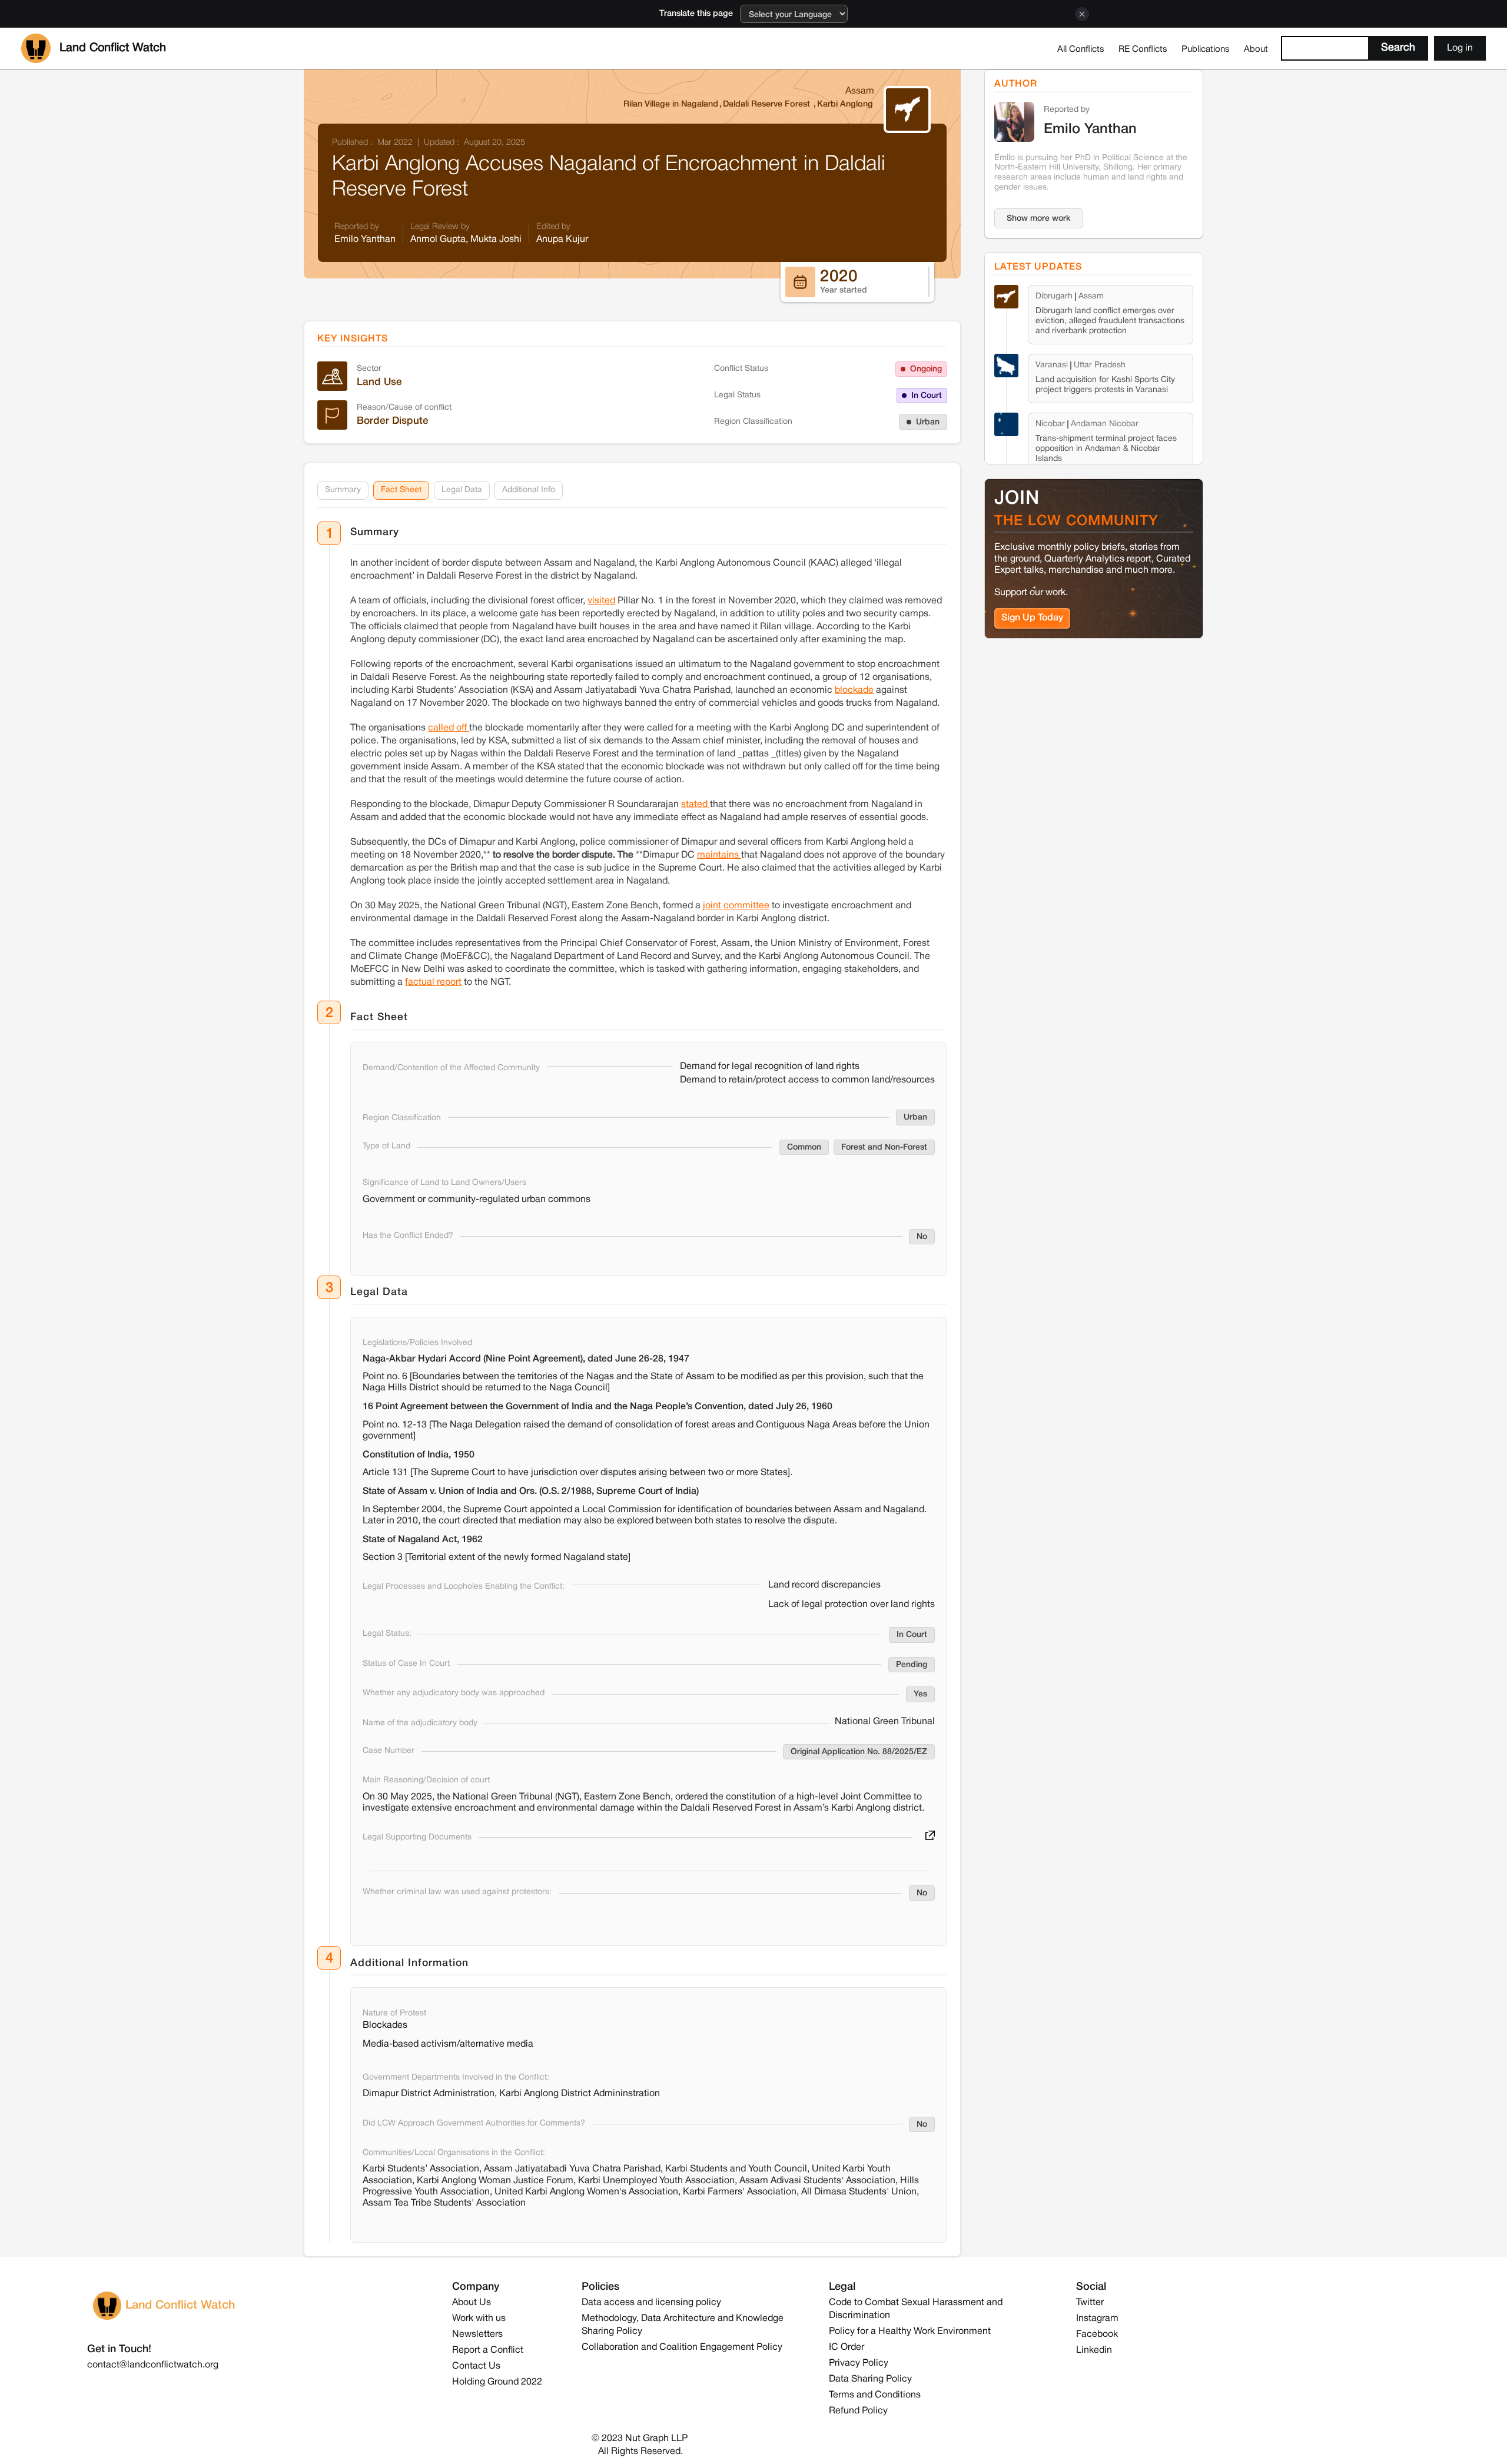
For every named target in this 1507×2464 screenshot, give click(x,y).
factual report (433, 982)
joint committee (736, 906)
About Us (472, 2303)
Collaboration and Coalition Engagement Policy (682, 2347)
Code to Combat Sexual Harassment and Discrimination (916, 2309)
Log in (1460, 48)
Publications (1206, 49)
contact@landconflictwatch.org (153, 2365)
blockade (854, 690)
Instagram (1097, 2319)
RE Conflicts (1143, 49)
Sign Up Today (1032, 618)
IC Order (847, 2347)
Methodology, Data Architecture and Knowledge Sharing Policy (683, 2325)
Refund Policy (858, 2411)
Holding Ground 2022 (497, 2382)
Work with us (479, 2319)
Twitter (1090, 2303)
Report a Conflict (488, 2350)
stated (696, 805)
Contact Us (476, 2366)
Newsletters (477, 2335)
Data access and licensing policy (651, 2303)
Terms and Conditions (875, 2395)
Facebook (1097, 2335)
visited (601, 601)
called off (449, 728)
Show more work (1039, 219)
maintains (719, 855)
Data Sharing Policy (870, 2379)
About (1256, 49)
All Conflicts (1081, 49)
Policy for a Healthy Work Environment (910, 2332)
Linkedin (1094, 2350)
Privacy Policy (859, 2363)
